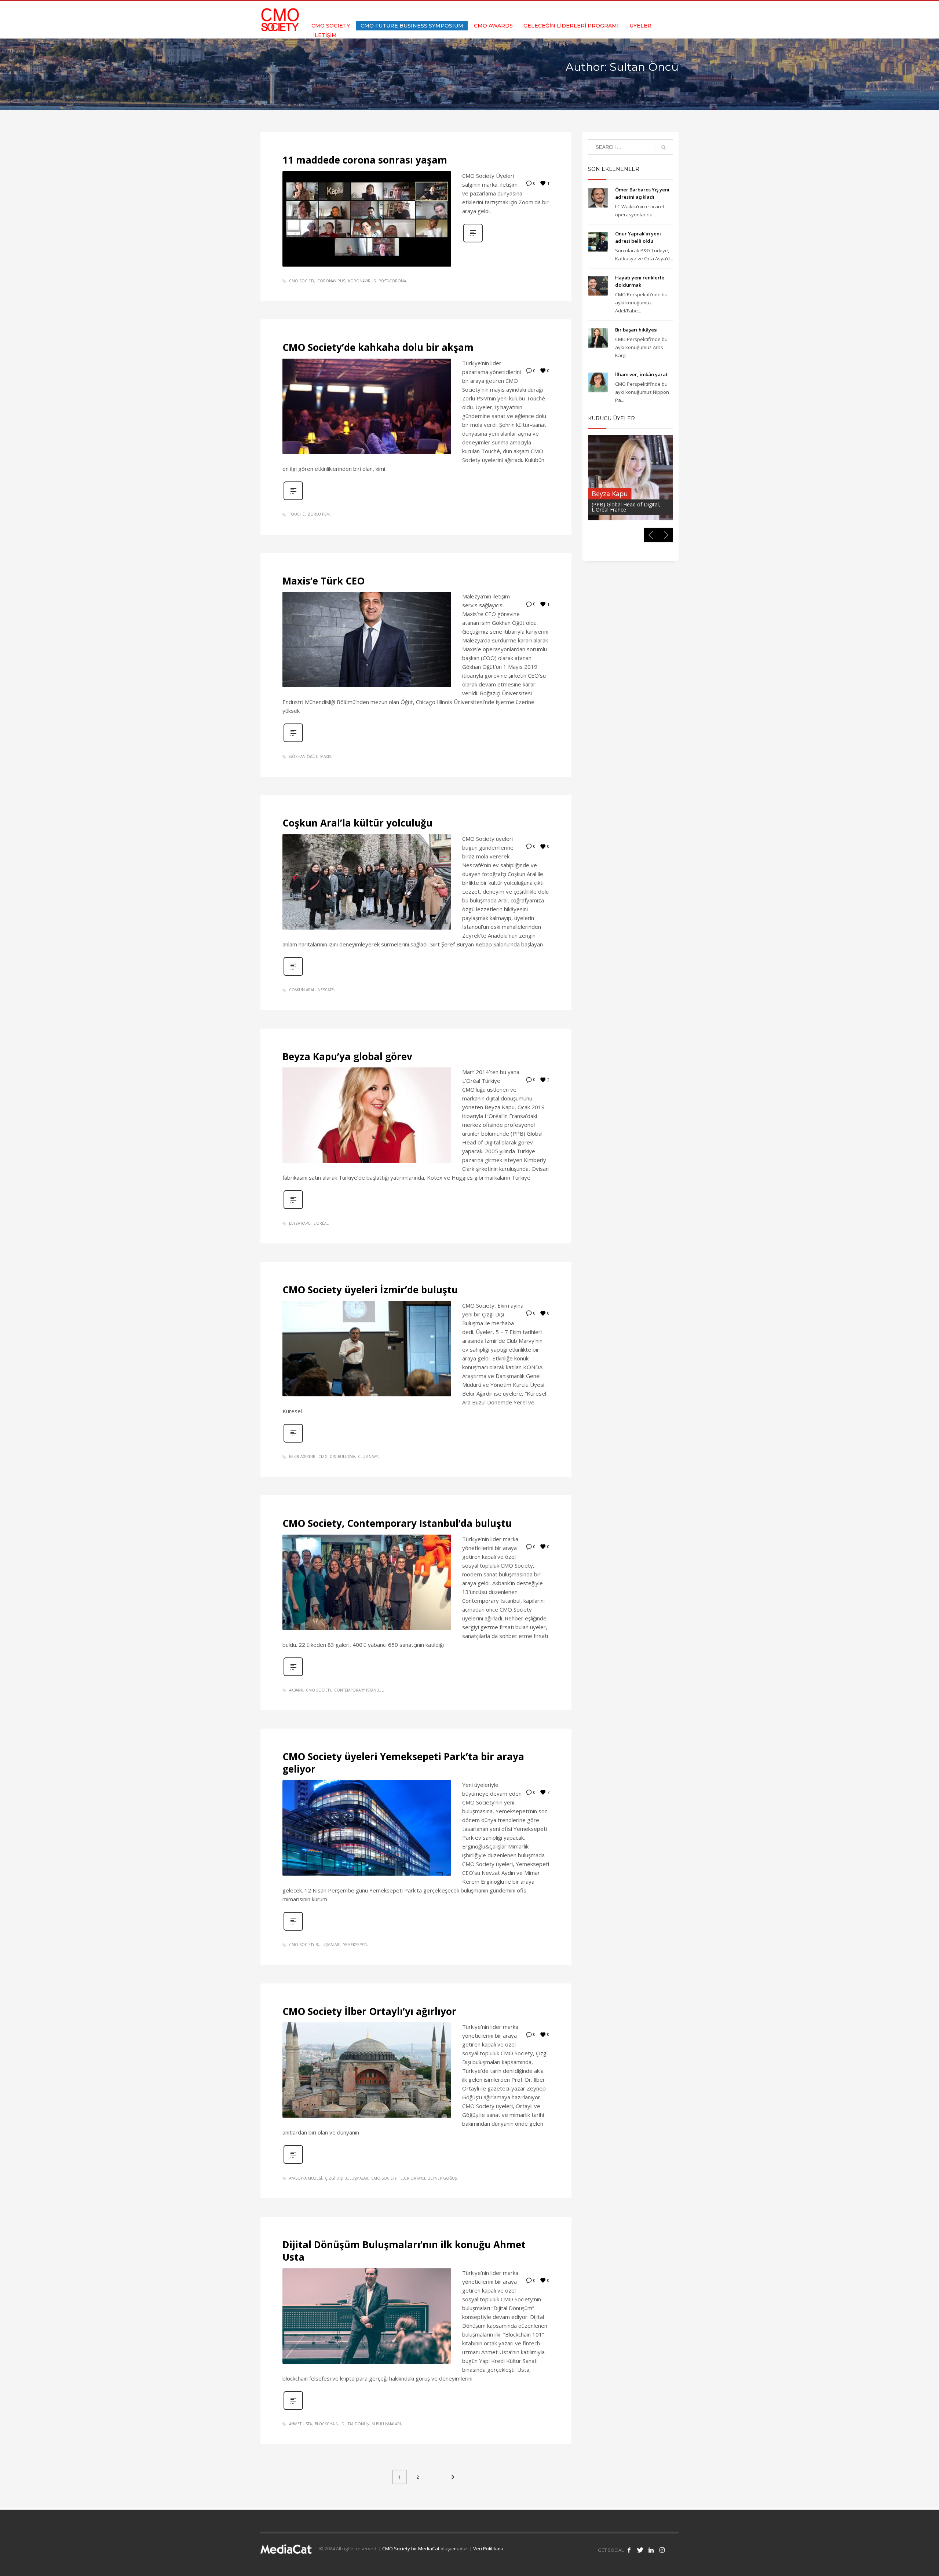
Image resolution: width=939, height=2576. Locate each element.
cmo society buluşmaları (315, 1945)
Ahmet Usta (300, 2424)
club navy (368, 1456)
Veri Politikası (488, 2548)
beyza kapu (300, 1223)
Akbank (296, 1690)
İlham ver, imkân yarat (641, 374)
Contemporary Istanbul (359, 1690)
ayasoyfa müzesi (306, 2178)
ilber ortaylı (412, 2178)
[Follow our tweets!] (640, 2550)
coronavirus (331, 281)
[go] (664, 147)
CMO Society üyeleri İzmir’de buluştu (370, 1290)
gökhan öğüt (303, 756)
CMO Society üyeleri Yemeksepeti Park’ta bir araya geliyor (403, 1763)
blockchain (327, 2424)
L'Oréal (321, 1223)
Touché (297, 514)
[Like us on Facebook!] (629, 2550)
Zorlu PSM (319, 514)
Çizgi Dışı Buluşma (337, 1456)
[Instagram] (673, 11)
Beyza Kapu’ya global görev (347, 1056)
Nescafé (326, 990)
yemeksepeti (355, 1945)
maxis (326, 756)
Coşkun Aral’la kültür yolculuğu (357, 823)
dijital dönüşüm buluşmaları (371, 2424)
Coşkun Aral (302, 990)
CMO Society (302, 281)
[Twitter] (651, 11)
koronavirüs (362, 281)
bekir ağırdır (302, 1456)
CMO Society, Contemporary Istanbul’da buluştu (397, 1523)
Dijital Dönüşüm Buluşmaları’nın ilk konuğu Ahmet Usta (404, 2251)
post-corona (392, 281)
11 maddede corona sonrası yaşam (365, 160)
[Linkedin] (662, 11)
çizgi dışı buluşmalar (347, 2178)
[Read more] (473, 241)
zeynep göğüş (442, 2178)
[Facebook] (640, 11)
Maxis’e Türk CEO (324, 581)
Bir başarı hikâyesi (636, 330)
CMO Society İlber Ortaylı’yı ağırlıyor (369, 2011)
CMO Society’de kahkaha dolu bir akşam (378, 347)
